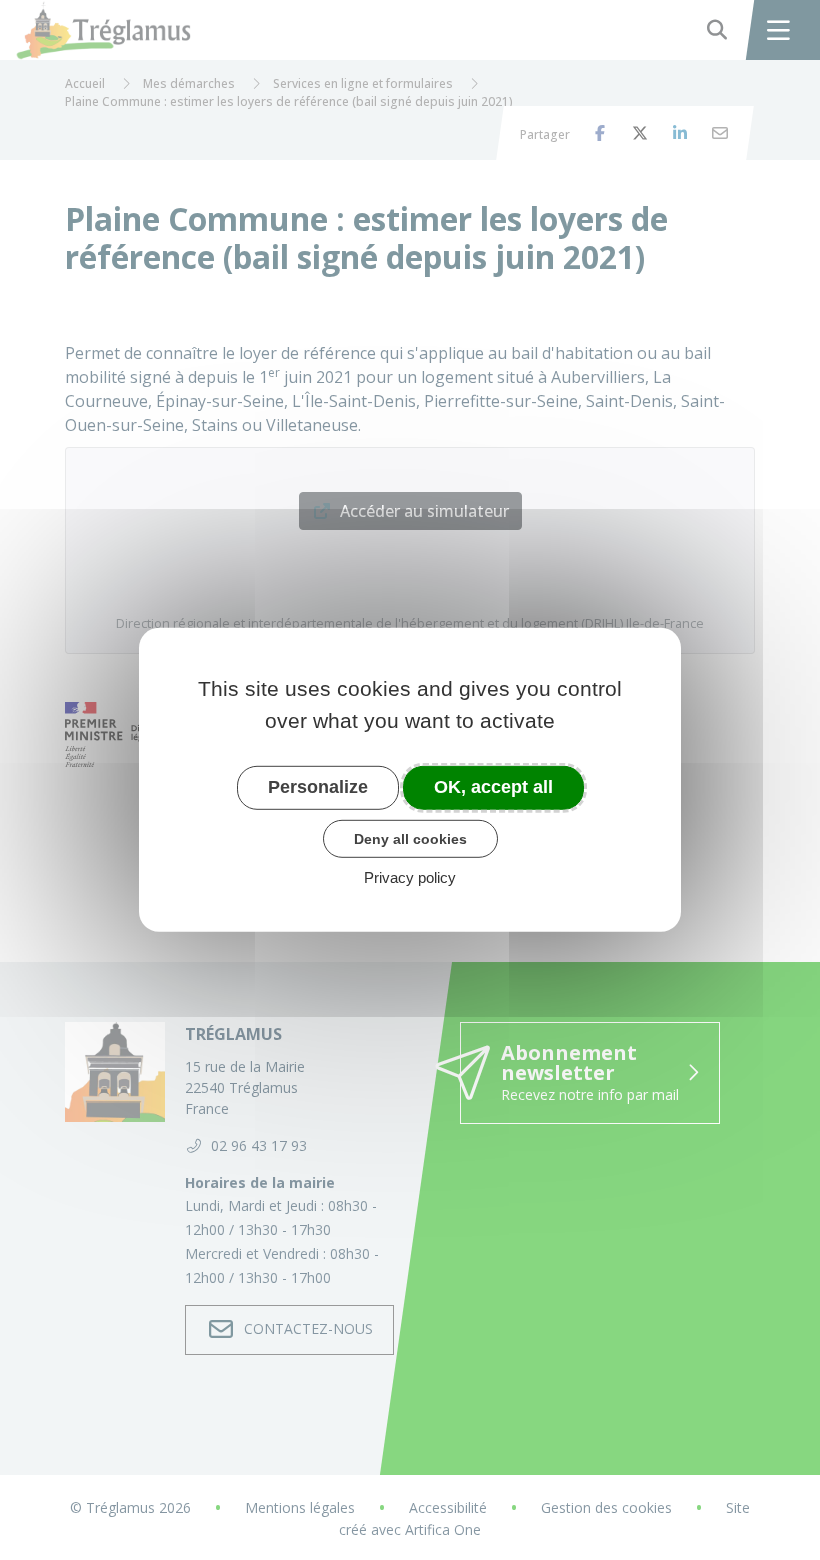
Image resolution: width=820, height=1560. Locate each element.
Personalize (318, 787)
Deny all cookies (410, 838)
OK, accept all (493, 787)
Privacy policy (410, 877)
